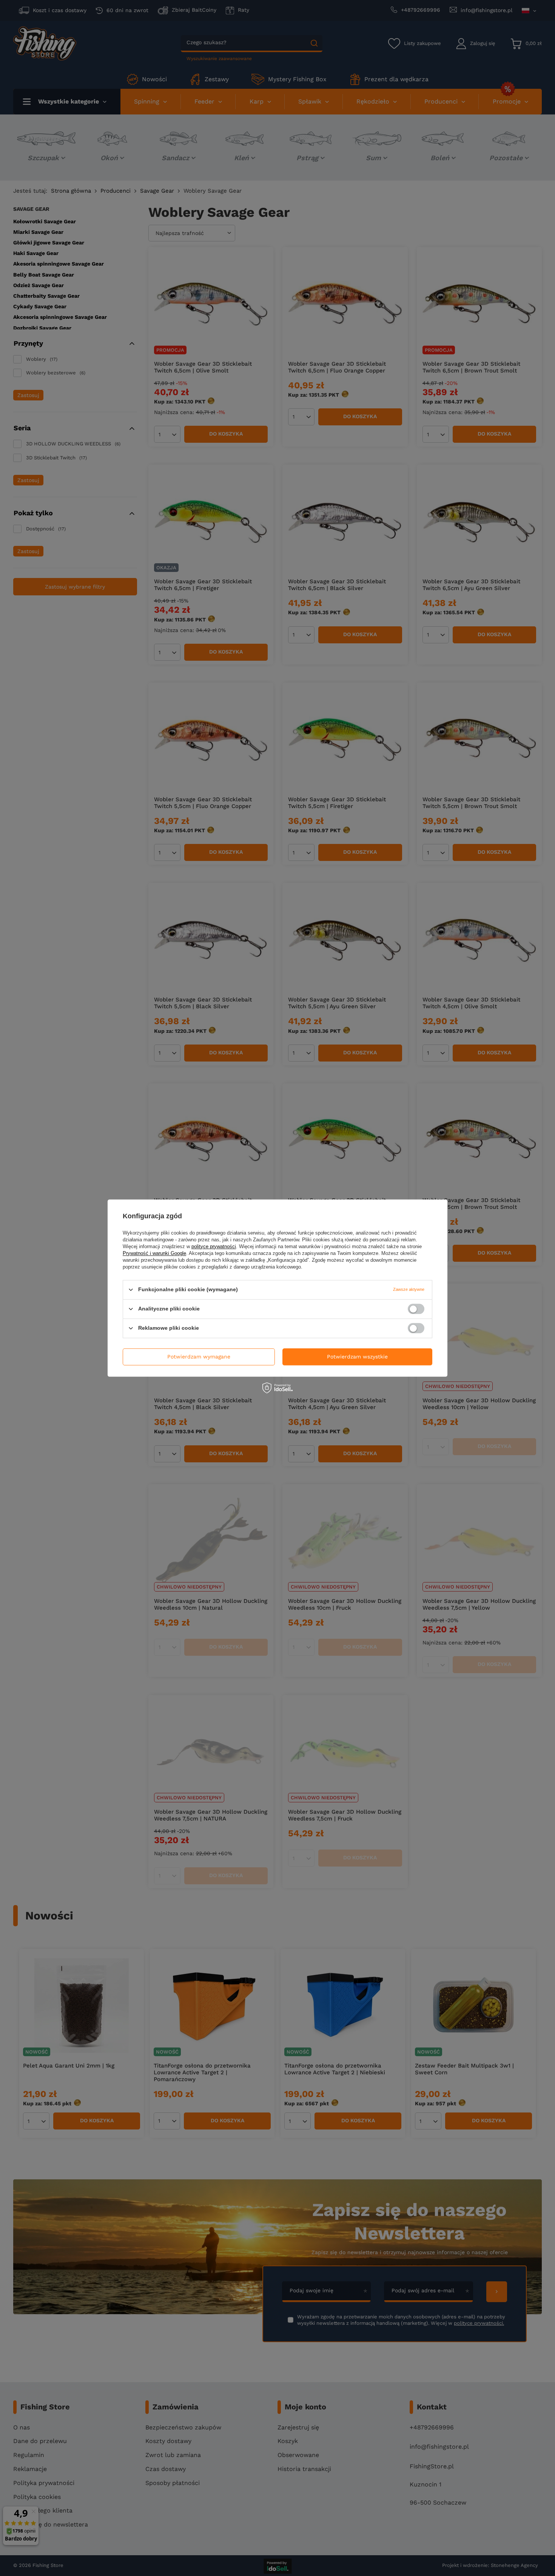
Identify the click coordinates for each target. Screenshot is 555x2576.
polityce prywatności (214, 1246)
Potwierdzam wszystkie (357, 1357)
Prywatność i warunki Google (154, 1253)
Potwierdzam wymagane (199, 1357)
